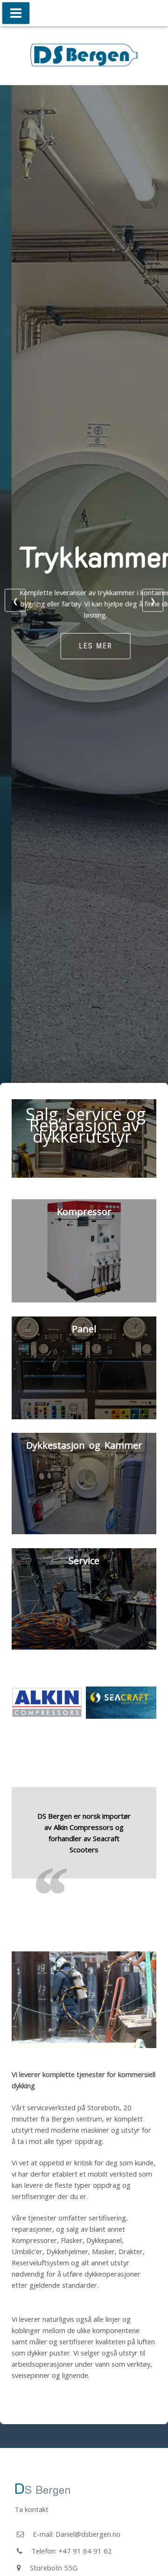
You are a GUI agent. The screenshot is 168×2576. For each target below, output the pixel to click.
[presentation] (15, 600)
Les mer (84, 646)
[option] (84, 1754)
